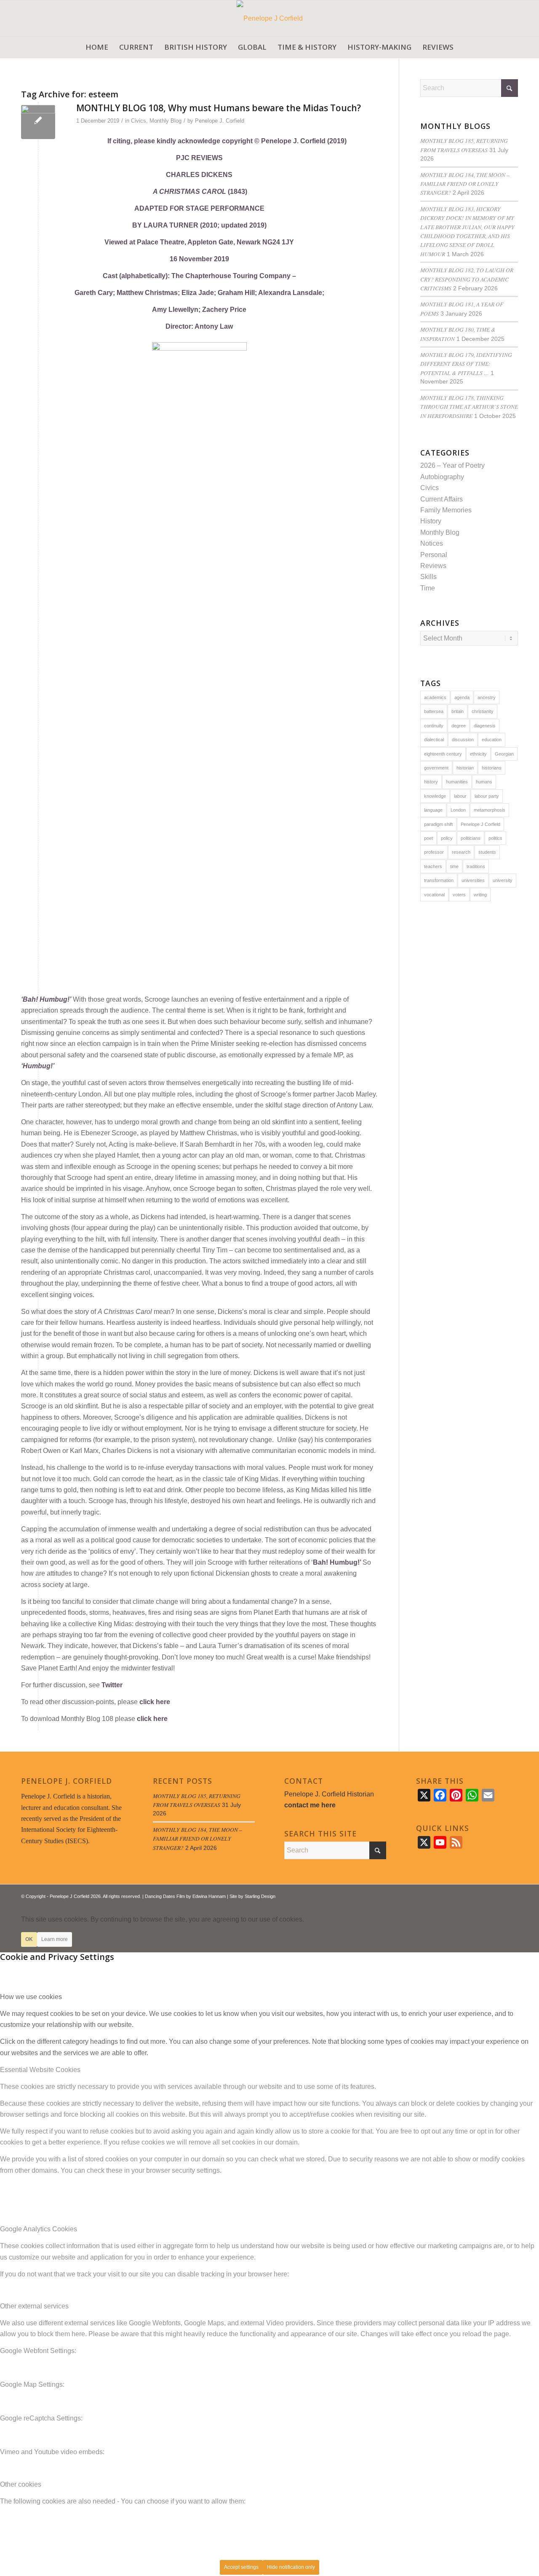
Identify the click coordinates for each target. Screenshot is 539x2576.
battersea (434, 711)
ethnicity (478, 754)
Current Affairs (442, 499)
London (458, 810)
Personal (434, 555)
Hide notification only (291, 2567)
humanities (457, 782)
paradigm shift (438, 824)
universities (473, 880)
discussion (463, 740)
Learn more (55, 1939)
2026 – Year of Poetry (452, 465)
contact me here (310, 1805)
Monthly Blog (165, 121)
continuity (434, 726)
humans (484, 782)
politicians (471, 838)
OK (29, 1939)
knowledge (435, 796)
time (454, 866)
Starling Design (260, 1896)
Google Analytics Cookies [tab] (39, 2229)
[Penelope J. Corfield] (270, 18)
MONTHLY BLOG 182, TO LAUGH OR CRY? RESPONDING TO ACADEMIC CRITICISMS (467, 279)
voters (459, 895)
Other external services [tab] (34, 2306)
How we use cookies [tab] (31, 1997)
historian (465, 768)
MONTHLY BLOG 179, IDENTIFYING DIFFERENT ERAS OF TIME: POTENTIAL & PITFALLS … (466, 364)
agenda (462, 697)
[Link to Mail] (512, 1895)
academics (435, 697)
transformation (439, 880)
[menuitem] (97, 47)
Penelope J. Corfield (220, 121)
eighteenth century (443, 754)
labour (460, 796)
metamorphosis (490, 810)
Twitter (112, 1685)
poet (428, 838)
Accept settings (241, 2567)
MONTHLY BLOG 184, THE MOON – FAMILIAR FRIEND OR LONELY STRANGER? (465, 184)
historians (492, 768)
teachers (433, 866)
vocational (434, 895)
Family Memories (446, 510)
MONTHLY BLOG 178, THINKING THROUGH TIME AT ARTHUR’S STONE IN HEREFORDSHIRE (469, 407)
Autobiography (442, 477)
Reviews (433, 566)
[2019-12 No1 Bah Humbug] (38, 122)
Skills (428, 577)
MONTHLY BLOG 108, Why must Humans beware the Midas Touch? (219, 108)
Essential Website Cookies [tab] (40, 2070)
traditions (476, 866)
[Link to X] (486, 1895)
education (492, 740)
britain (458, 711)
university (503, 880)
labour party (487, 796)
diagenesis (485, 726)
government (436, 768)
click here (155, 1702)
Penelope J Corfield (480, 824)
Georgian (504, 754)
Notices (432, 543)
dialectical (434, 740)
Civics (139, 121)
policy (447, 838)
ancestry (487, 697)
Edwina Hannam (209, 1896)
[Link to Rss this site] (499, 1895)
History (431, 521)
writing (480, 895)
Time (428, 588)
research (461, 852)
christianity (483, 711)
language (433, 810)
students (487, 852)
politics (495, 838)
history (431, 782)
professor (434, 852)
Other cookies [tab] (21, 2484)
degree (459, 726)
